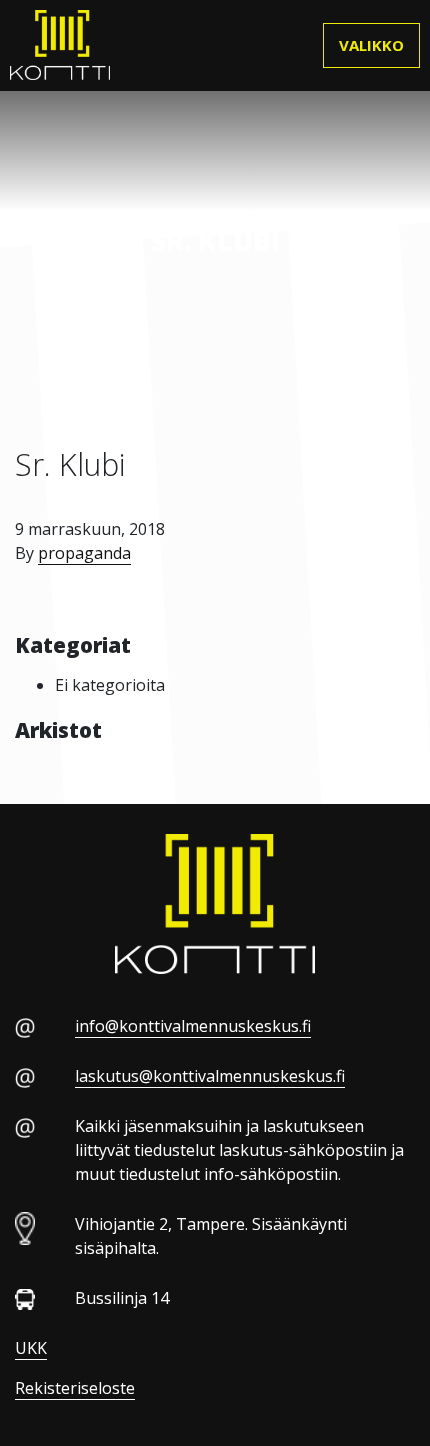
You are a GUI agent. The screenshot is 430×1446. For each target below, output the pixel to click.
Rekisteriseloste (75, 1388)
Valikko (371, 45)
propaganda (84, 553)
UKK (31, 1348)
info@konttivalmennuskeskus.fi (193, 1026)
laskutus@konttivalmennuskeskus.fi (210, 1076)
